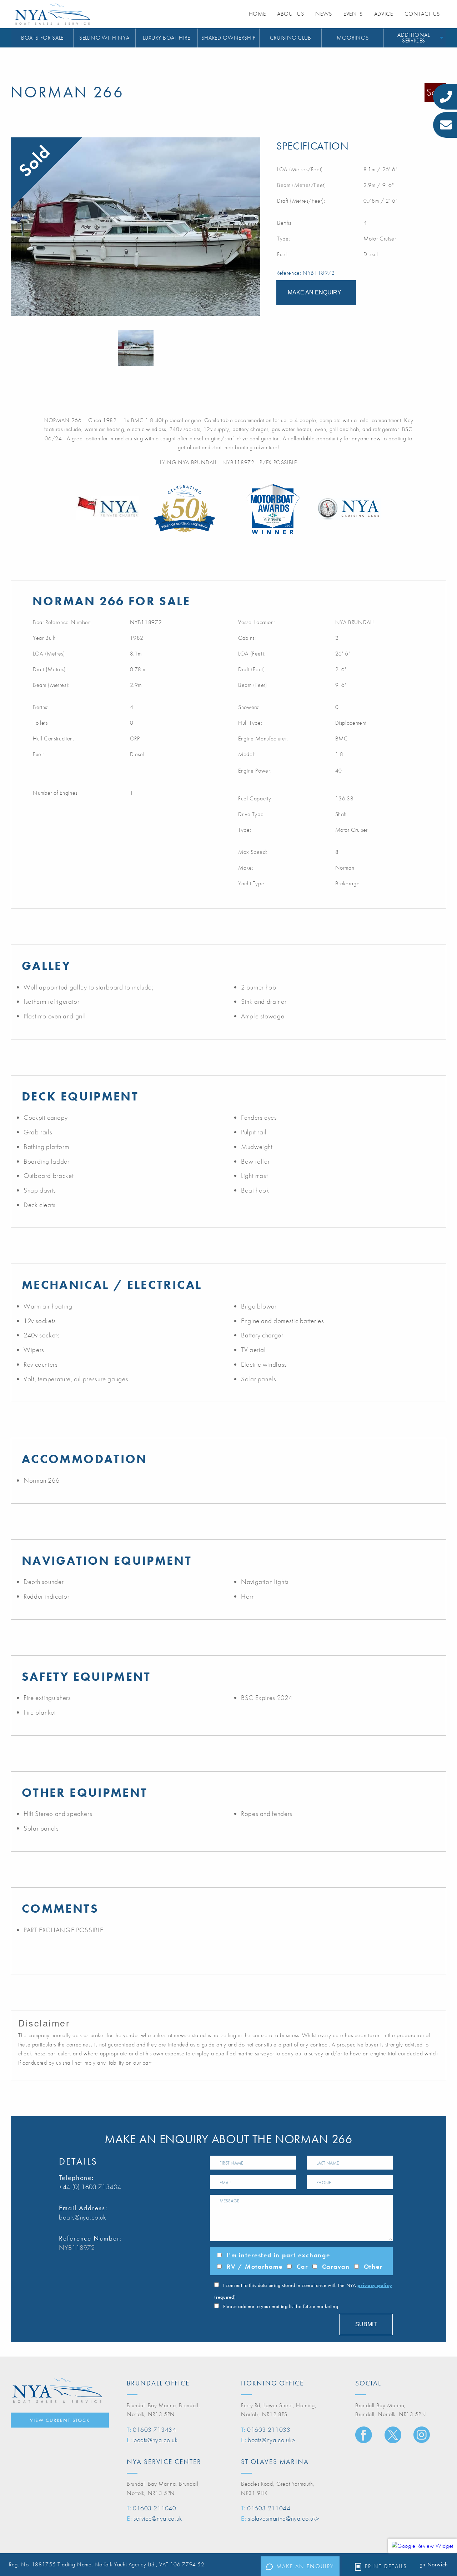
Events (353, 14)
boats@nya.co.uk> (272, 2440)
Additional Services (413, 38)
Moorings (353, 38)
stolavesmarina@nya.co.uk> (284, 2518)
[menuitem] (42, 38)
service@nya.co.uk (158, 2518)
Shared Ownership (228, 38)
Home (257, 14)
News (324, 14)
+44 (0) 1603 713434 (90, 2187)
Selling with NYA (104, 38)
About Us (290, 14)
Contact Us (422, 14)
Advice (384, 14)
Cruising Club (291, 38)
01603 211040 (155, 2508)
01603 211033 (269, 2430)
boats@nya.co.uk (83, 2217)
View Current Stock (60, 2420)
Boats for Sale (42, 38)
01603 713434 (155, 2430)
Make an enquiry (305, 2566)
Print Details (386, 2566)
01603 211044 (269, 2508)
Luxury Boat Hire (167, 38)
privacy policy (375, 2285)
